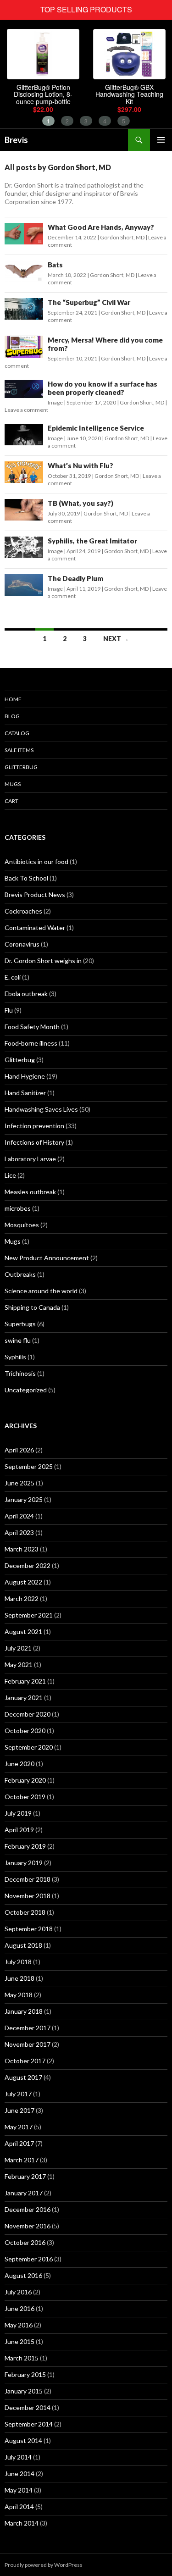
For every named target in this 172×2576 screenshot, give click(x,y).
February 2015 (25, 2374)
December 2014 (28, 2407)
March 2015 (22, 2358)
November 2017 (28, 2044)
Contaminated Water (35, 928)
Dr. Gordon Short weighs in (43, 961)
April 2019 (19, 1830)
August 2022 (23, 1582)
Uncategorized (26, 1390)
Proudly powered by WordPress (44, 2565)
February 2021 (25, 1681)
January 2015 (24, 2391)
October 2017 (25, 2061)
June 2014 (19, 2474)
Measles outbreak (30, 1192)
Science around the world (41, 1291)
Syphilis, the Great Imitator (92, 541)
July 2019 (18, 1813)
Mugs (13, 784)
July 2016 (18, 2292)
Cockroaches (23, 911)
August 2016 (23, 2275)
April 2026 (19, 1450)
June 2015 (19, 2341)
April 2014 (19, 2507)
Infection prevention (34, 1126)
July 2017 (18, 2094)
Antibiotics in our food (36, 861)
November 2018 (28, 1896)
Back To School (26, 878)
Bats (55, 265)
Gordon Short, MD (122, 237)
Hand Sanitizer (25, 1093)
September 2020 (29, 1747)
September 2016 (29, 2259)
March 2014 (22, 2523)
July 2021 (18, 1648)
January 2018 (24, 2011)
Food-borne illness (31, 1043)
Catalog (17, 733)
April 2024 (19, 1516)
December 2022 (28, 1565)
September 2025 (29, 1466)
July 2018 (18, 1962)
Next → (116, 639)
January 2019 (24, 1863)
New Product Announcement (47, 1258)
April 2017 (19, 2143)
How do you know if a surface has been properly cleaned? (103, 388)
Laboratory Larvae (30, 1159)
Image (55, 402)
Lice (10, 1175)
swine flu (18, 1340)
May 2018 (19, 1995)
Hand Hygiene (25, 1076)
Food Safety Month (32, 1027)
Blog (12, 716)
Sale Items (19, 750)
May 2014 (19, 2490)
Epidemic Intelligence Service (96, 428)
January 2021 (24, 1698)
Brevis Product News (35, 895)
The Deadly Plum (75, 578)
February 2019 (25, 1846)
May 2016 (19, 2325)
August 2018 (23, 1945)
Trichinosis (20, 1373)
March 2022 (22, 1598)
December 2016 (28, 2209)
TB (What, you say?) (80, 503)
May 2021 (19, 1665)
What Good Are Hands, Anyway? (101, 227)
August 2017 (23, 2077)
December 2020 (28, 1714)
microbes (18, 1208)
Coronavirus (22, 944)
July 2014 (18, 2457)
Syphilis (15, 1357)
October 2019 (25, 1797)
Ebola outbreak (26, 994)
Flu (9, 1010)
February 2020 (25, 1780)
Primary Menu (161, 140)
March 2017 (22, 2160)
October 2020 (25, 1731)
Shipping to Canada (32, 1307)
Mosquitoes (22, 1225)
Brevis (16, 140)
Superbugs (20, 1324)
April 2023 (19, 1532)
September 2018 (29, 1929)
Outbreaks (20, 1274)
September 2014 (29, 2424)
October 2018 (25, 1912)
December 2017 (28, 2028)
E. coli (13, 977)
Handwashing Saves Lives (41, 1109)
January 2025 (24, 1499)
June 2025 (19, 1483)
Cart (11, 801)
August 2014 (23, 2440)
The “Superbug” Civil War (89, 302)
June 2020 (19, 1764)
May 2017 (19, 2127)
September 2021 (29, 1615)
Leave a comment (26, 410)
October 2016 (25, 2242)
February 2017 (25, 2176)
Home (13, 699)
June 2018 (19, 1978)
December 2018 (28, 1879)
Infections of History (34, 1142)
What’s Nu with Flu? (80, 465)
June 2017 (19, 2110)
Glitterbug (21, 767)
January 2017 (24, 2193)
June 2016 (19, 2308)
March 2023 (22, 1549)
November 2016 (28, 2226)
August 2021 (23, 1631)
